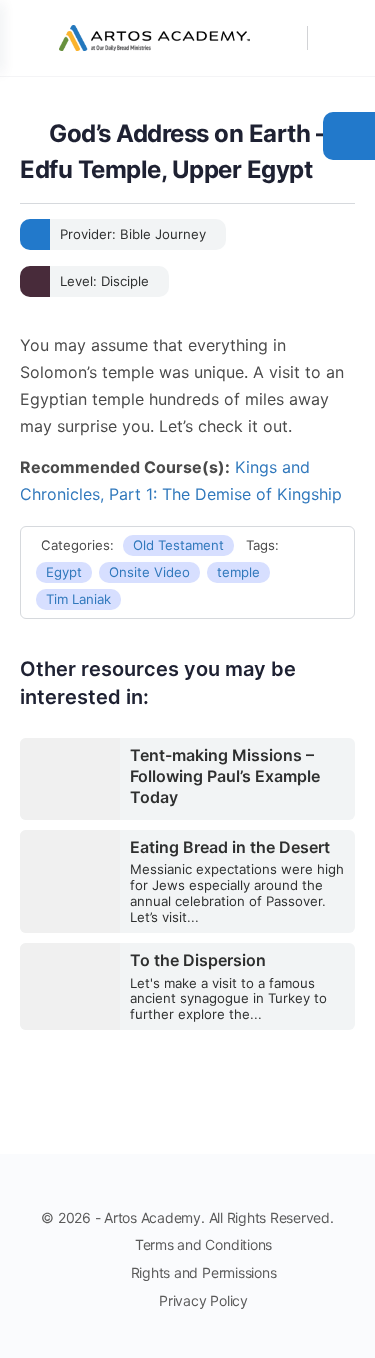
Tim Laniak (78, 599)
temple (238, 572)
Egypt (64, 572)
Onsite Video (149, 572)
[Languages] (333, 38)
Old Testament (178, 545)
